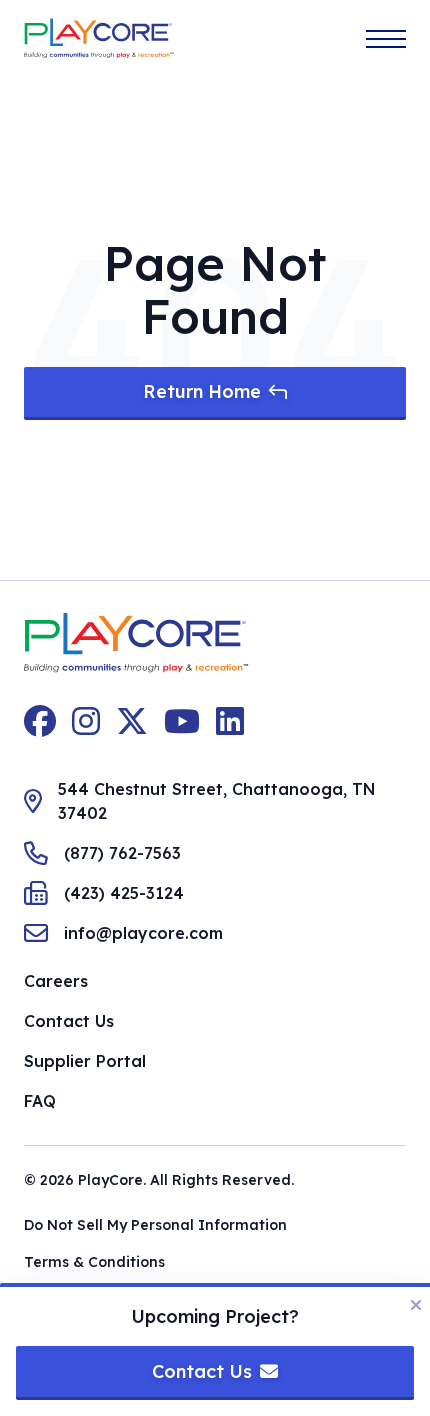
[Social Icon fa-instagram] (86, 721)
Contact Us (69, 1021)
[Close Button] (416, 1305)
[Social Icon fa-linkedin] (230, 721)
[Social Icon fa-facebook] (40, 721)
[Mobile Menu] (386, 39)
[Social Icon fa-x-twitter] (132, 721)
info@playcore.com (143, 933)
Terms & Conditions (94, 1262)
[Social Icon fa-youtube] (182, 721)
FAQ (40, 1101)
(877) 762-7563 (122, 853)
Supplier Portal (85, 1061)
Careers (56, 981)
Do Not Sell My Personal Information (155, 1225)
